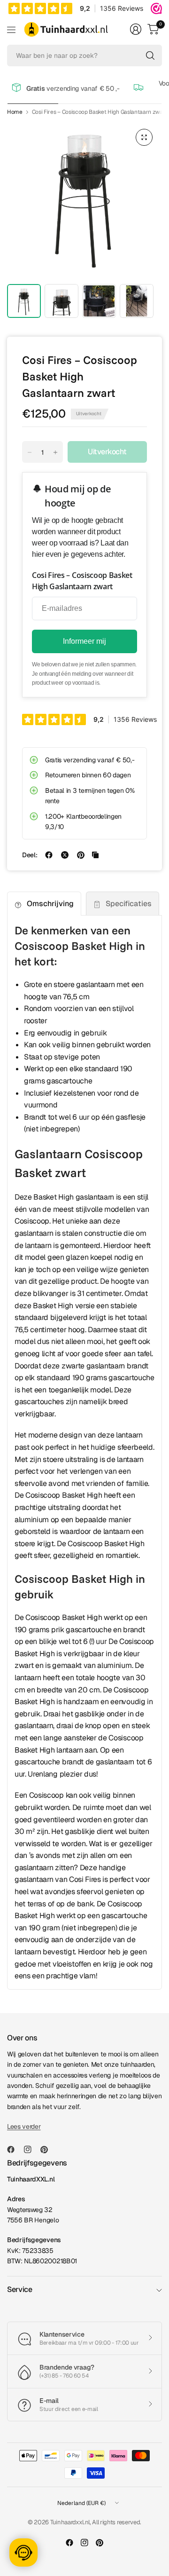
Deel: (30, 855)
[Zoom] (144, 137)
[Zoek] (150, 55)
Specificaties (129, 904)
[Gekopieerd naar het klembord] (95, 855)
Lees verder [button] (24, 2126)
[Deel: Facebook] (49, 855)
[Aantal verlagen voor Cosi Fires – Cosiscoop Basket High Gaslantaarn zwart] (30, 452)
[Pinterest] (48, 2149)
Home (15, 112)
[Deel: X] (65, 855)
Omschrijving (50, 904)
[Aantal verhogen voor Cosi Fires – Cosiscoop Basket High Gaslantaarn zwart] (55, 452)
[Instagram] (31, 2149)
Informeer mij (84, 641)
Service (20, 2289)
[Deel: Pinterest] (81, 855)
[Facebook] (15, 2149)
